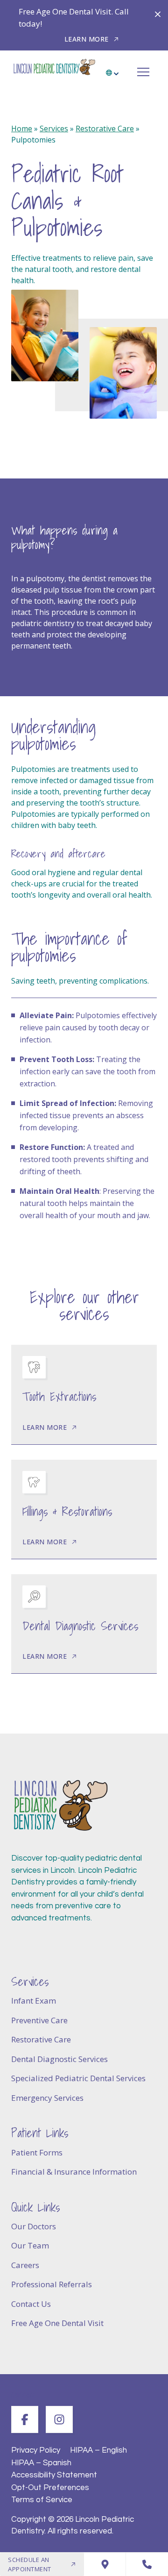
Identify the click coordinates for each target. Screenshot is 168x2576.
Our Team (30, 2245)
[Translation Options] (113, 69)
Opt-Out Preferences (50, 2487)
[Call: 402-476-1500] (147, 2564)
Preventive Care (39, 2020)
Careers (25, 2265)
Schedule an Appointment (30, 2564)
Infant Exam (34, 2001)
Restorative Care (105, 128)
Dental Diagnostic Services (59, 2059)
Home (22, 128)
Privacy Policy (36, 2450)
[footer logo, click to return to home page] (60, 1806)
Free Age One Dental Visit (57, 2323)
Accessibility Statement (54, 2475)
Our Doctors (34, 2226)
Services (54, 128)
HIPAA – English (98, 2450)
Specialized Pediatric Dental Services (78, 2078)
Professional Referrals (52, 2284)
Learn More (87, 39)
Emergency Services (47, 2098)
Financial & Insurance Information (74, 2172)
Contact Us (31, 2304)
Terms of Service (42, 2500)
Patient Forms (37, 2152)
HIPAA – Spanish (41, 2462)
